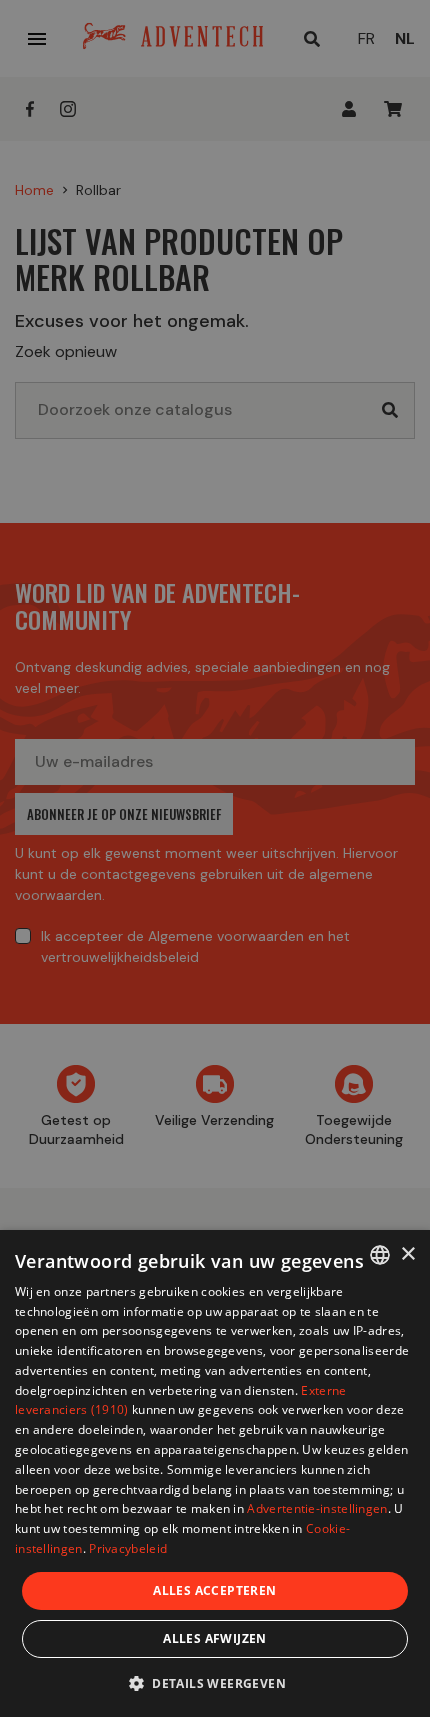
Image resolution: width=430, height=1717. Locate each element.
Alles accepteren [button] (214, 1590)
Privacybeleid (128, 1548)
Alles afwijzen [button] (215, 1638)
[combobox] (380, 1255)
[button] (215, 1682)
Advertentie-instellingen (317, 1508)
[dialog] (215, 1473)
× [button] (407, 1254)
